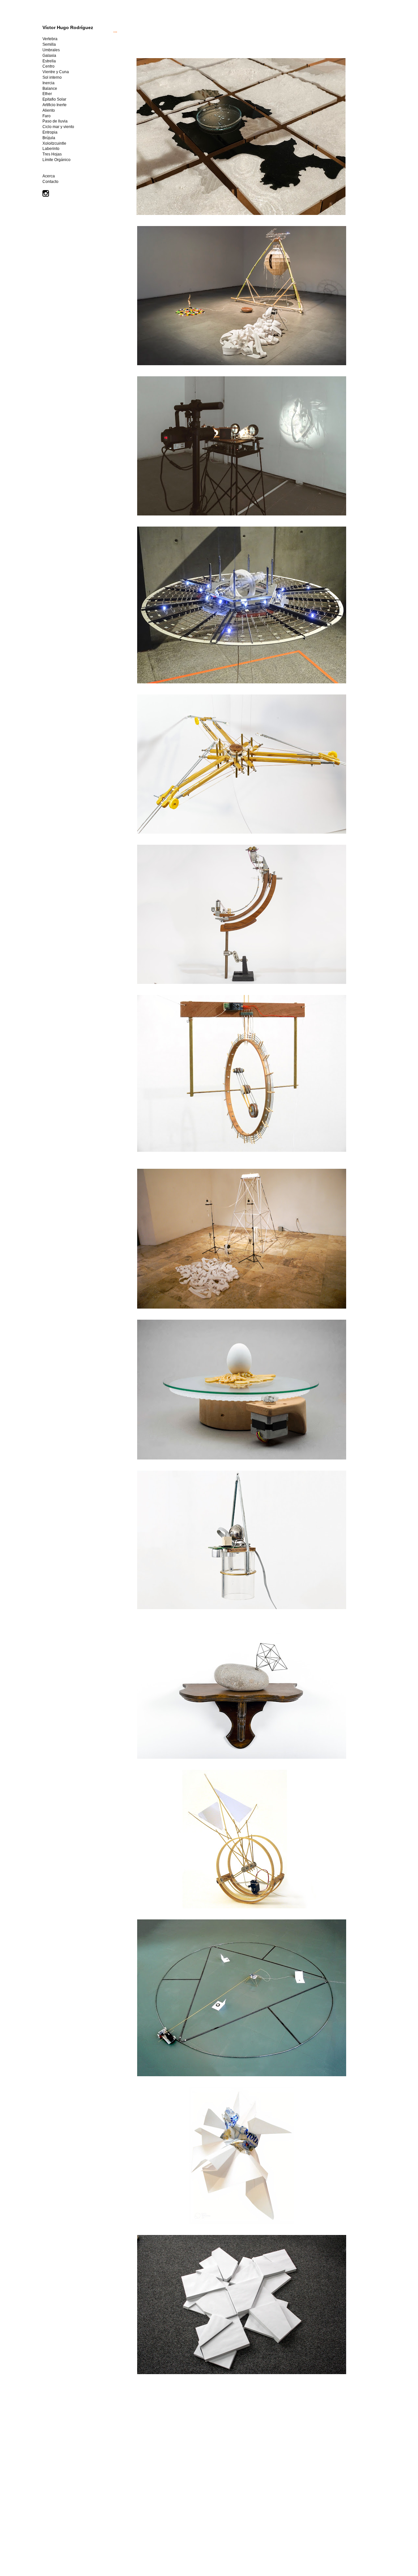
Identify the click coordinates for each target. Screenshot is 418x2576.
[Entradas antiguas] (368, 2525)
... (115, 31)
